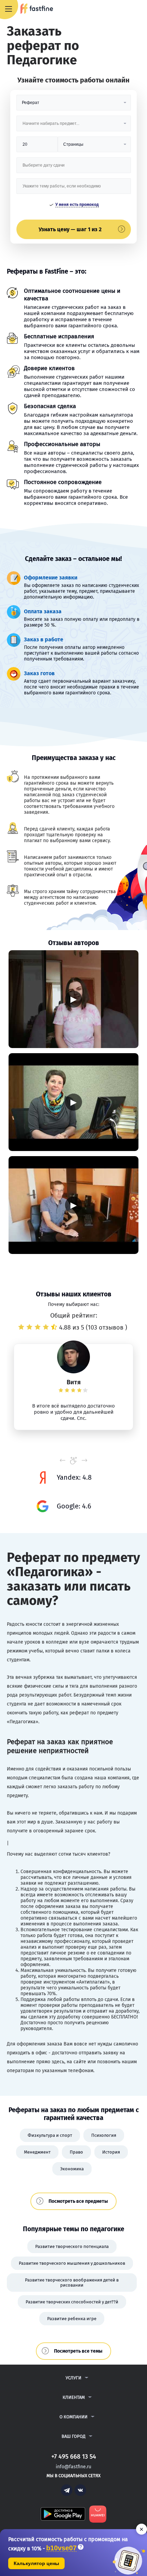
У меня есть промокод (77, 205)
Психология (104, 2135)
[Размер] (37, 147)
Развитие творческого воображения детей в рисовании (72, 2283)
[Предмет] (74, 126)
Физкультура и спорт (50, 2135)
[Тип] (94, 147)
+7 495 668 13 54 (119, 9)
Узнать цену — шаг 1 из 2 (70, 229)
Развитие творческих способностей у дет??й (72, 2302)
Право (76, 2152)
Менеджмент (37, 2152)
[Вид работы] (74, 105)
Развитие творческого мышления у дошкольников (72, 2263)
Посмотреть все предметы (78, 2201)
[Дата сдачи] (74, 168)
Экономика (72, 2169)
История (111, 2152)
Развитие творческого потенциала (72, 2246)
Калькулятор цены (36, 2563)
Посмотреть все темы (78, 2351)
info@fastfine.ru (73, 2467)
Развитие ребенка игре (72, 2319)
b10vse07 (61, 2548)
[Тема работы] (74, 189)
